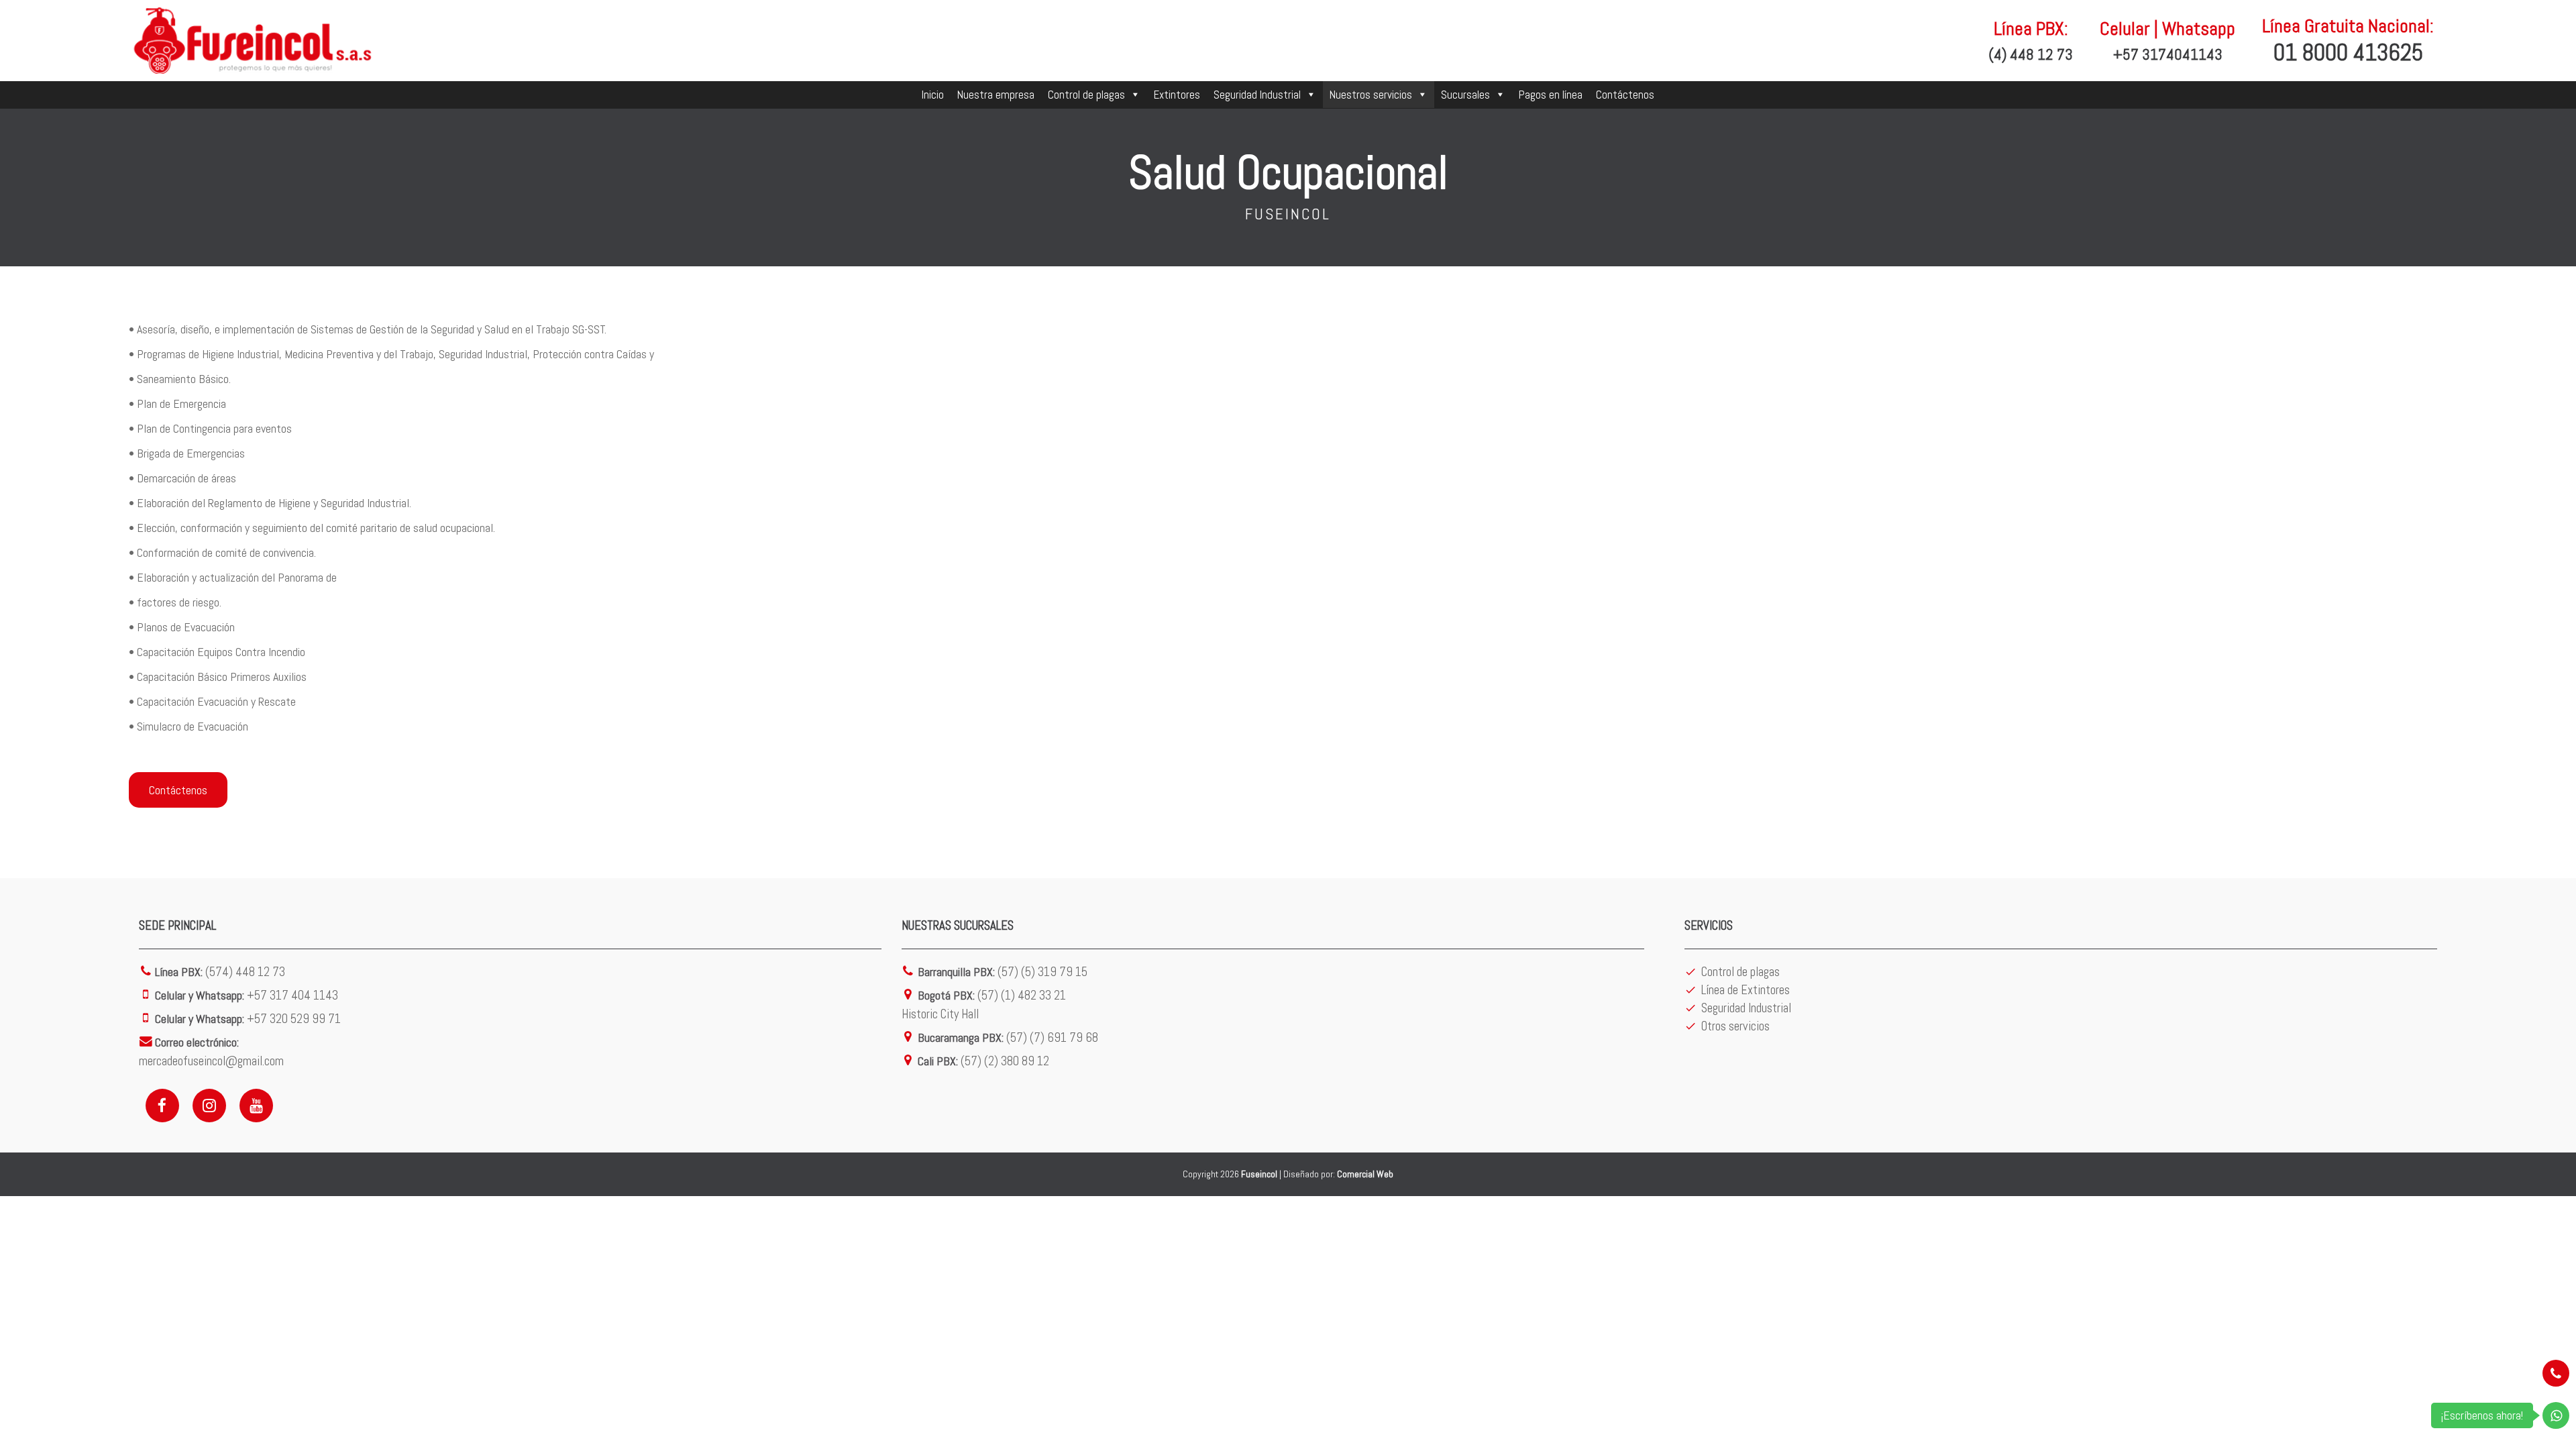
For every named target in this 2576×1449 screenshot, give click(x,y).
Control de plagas (1086, 95)
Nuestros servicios (1371, 95)
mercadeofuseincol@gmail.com (211, 1061)
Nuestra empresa (996, 95)
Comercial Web (1365, 1174)
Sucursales (1465, 95)
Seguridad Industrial (1257, 95)
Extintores (1177, 95)
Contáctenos (1625, 95)
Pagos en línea (1551, 95)
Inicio (933, 95)
